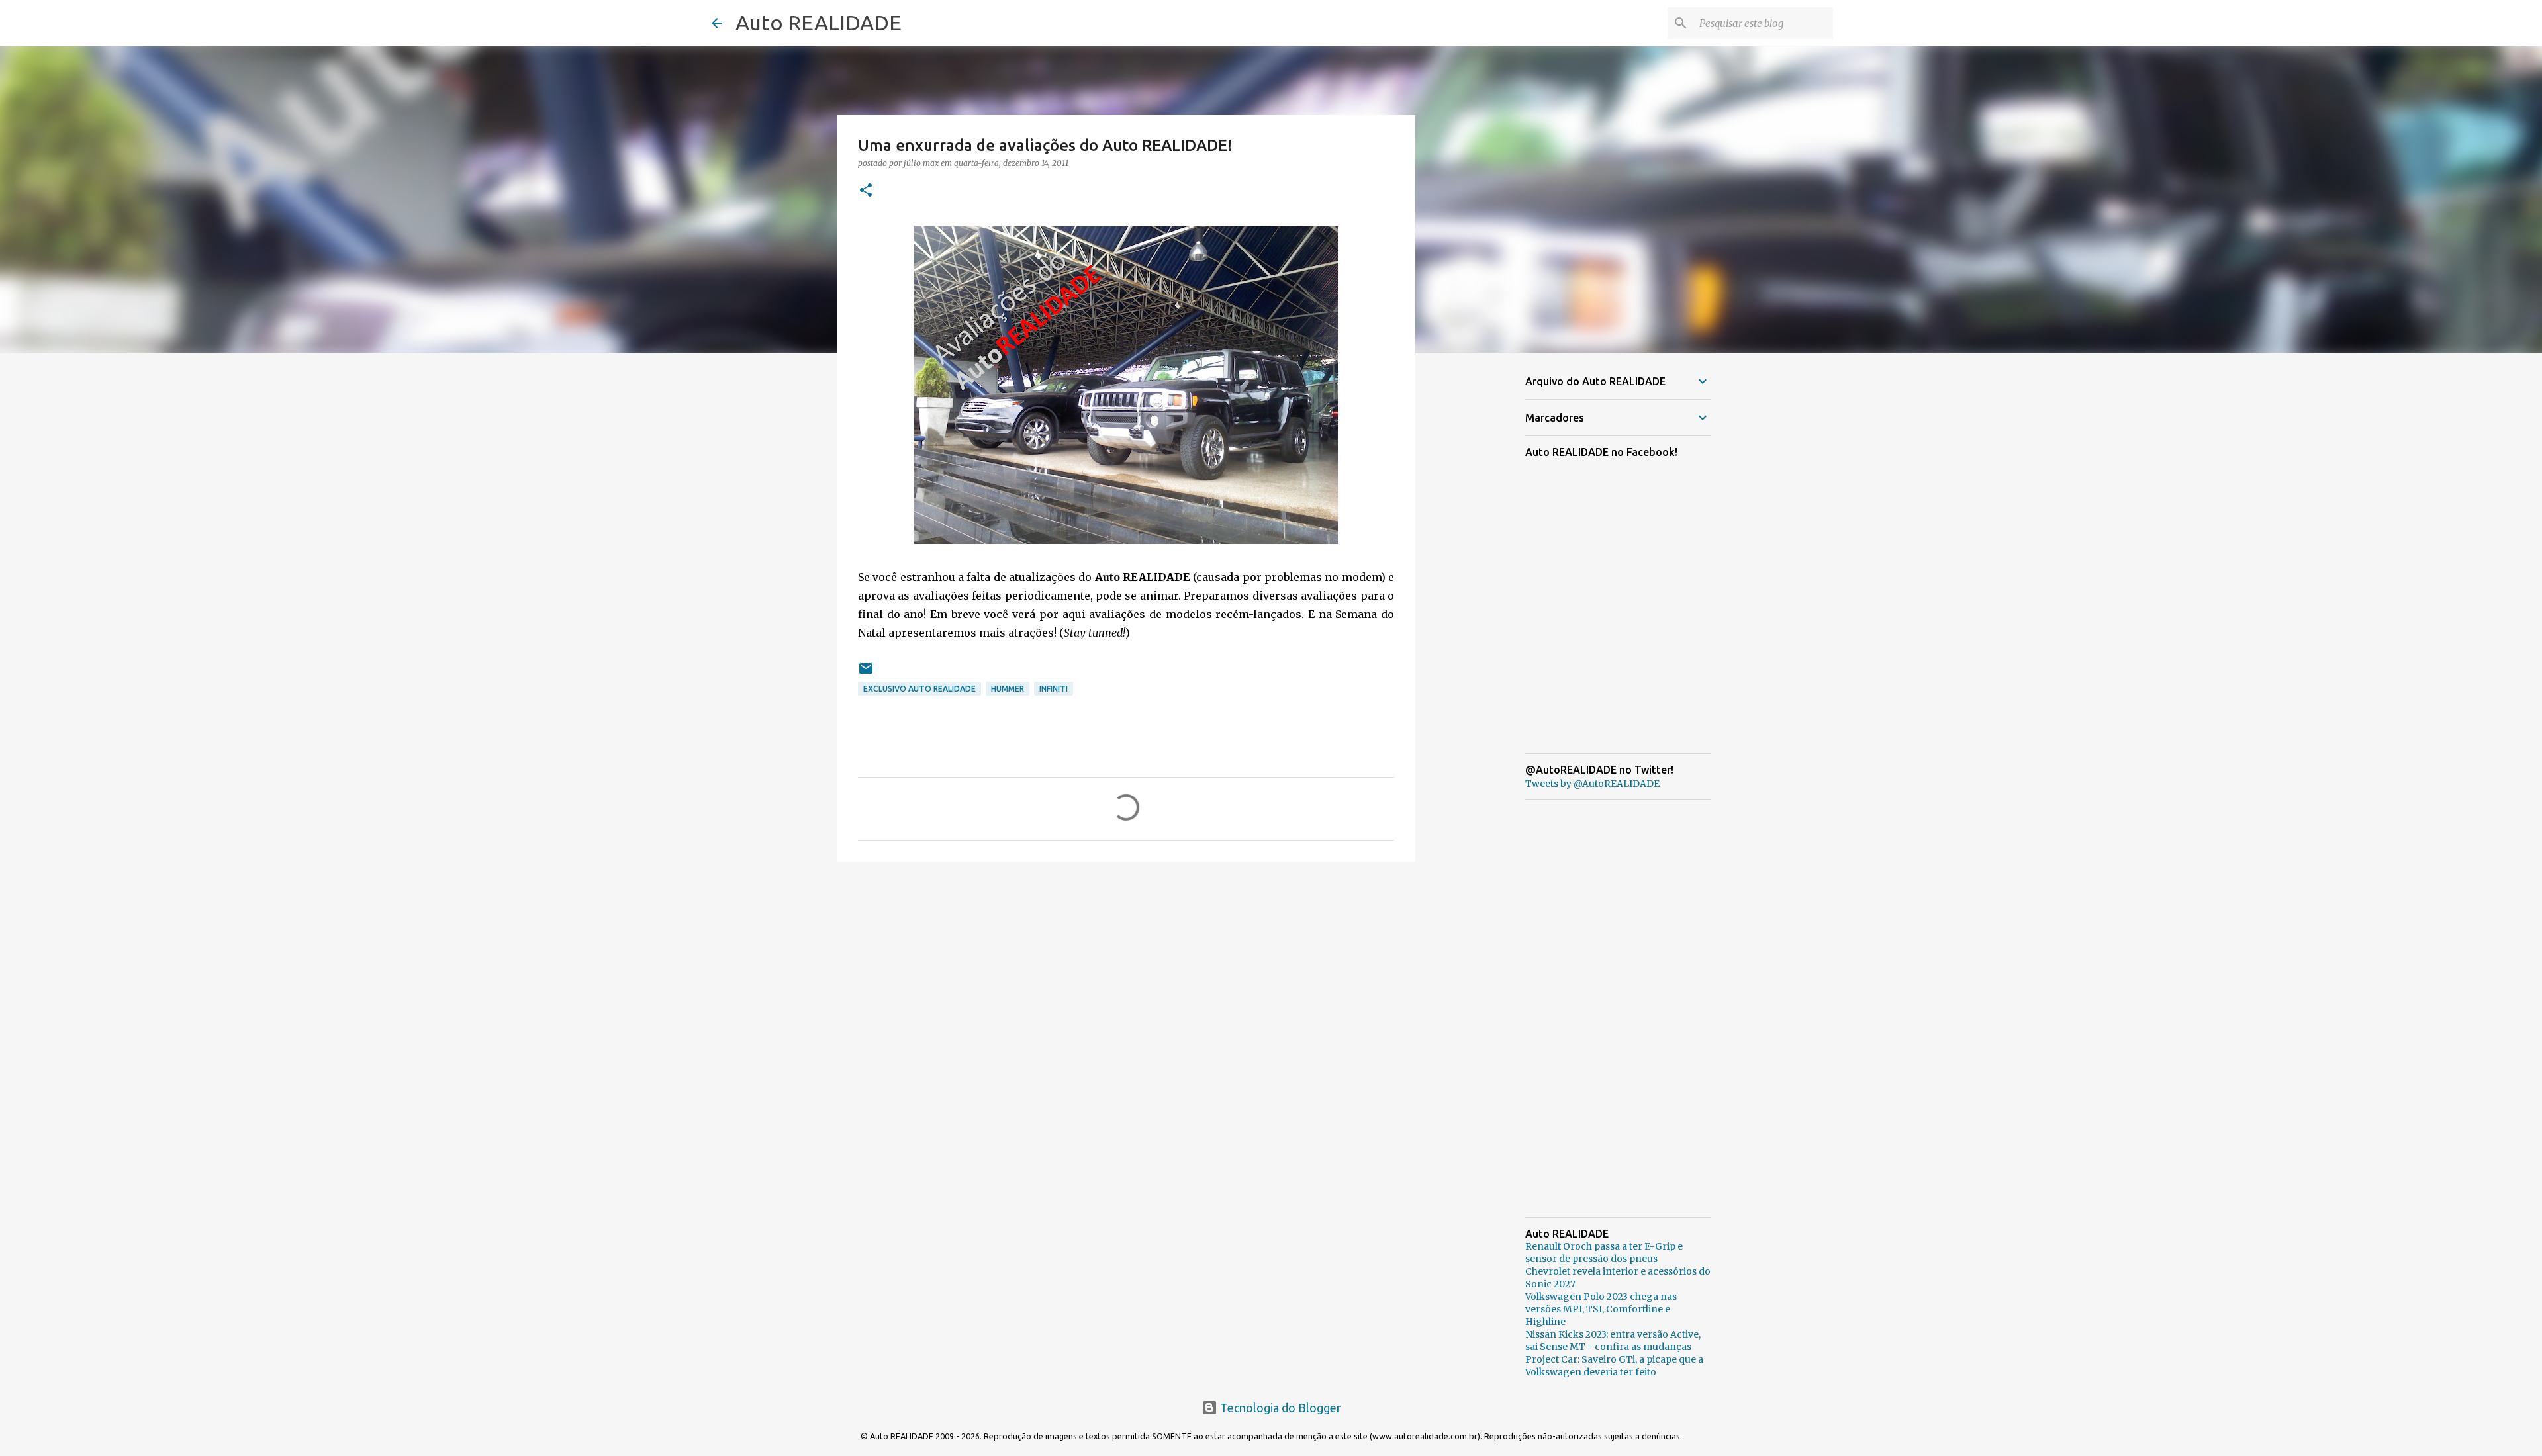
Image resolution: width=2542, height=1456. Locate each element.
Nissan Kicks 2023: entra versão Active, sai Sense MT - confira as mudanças (1613, 1341)
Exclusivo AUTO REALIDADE (919, 689)
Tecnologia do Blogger (1279, 1408)
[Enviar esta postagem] (866, 673)
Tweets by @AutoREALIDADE (1592, 784)
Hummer (1008, 689)
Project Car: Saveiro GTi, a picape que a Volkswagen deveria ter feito (1614, 1366)
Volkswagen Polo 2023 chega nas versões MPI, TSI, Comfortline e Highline (1601, 1309)
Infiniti (1054, 689)
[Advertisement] (1126, 974)
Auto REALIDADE (819, 23)
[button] (866, 191)
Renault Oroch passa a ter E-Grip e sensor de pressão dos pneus (1604, 1252)
